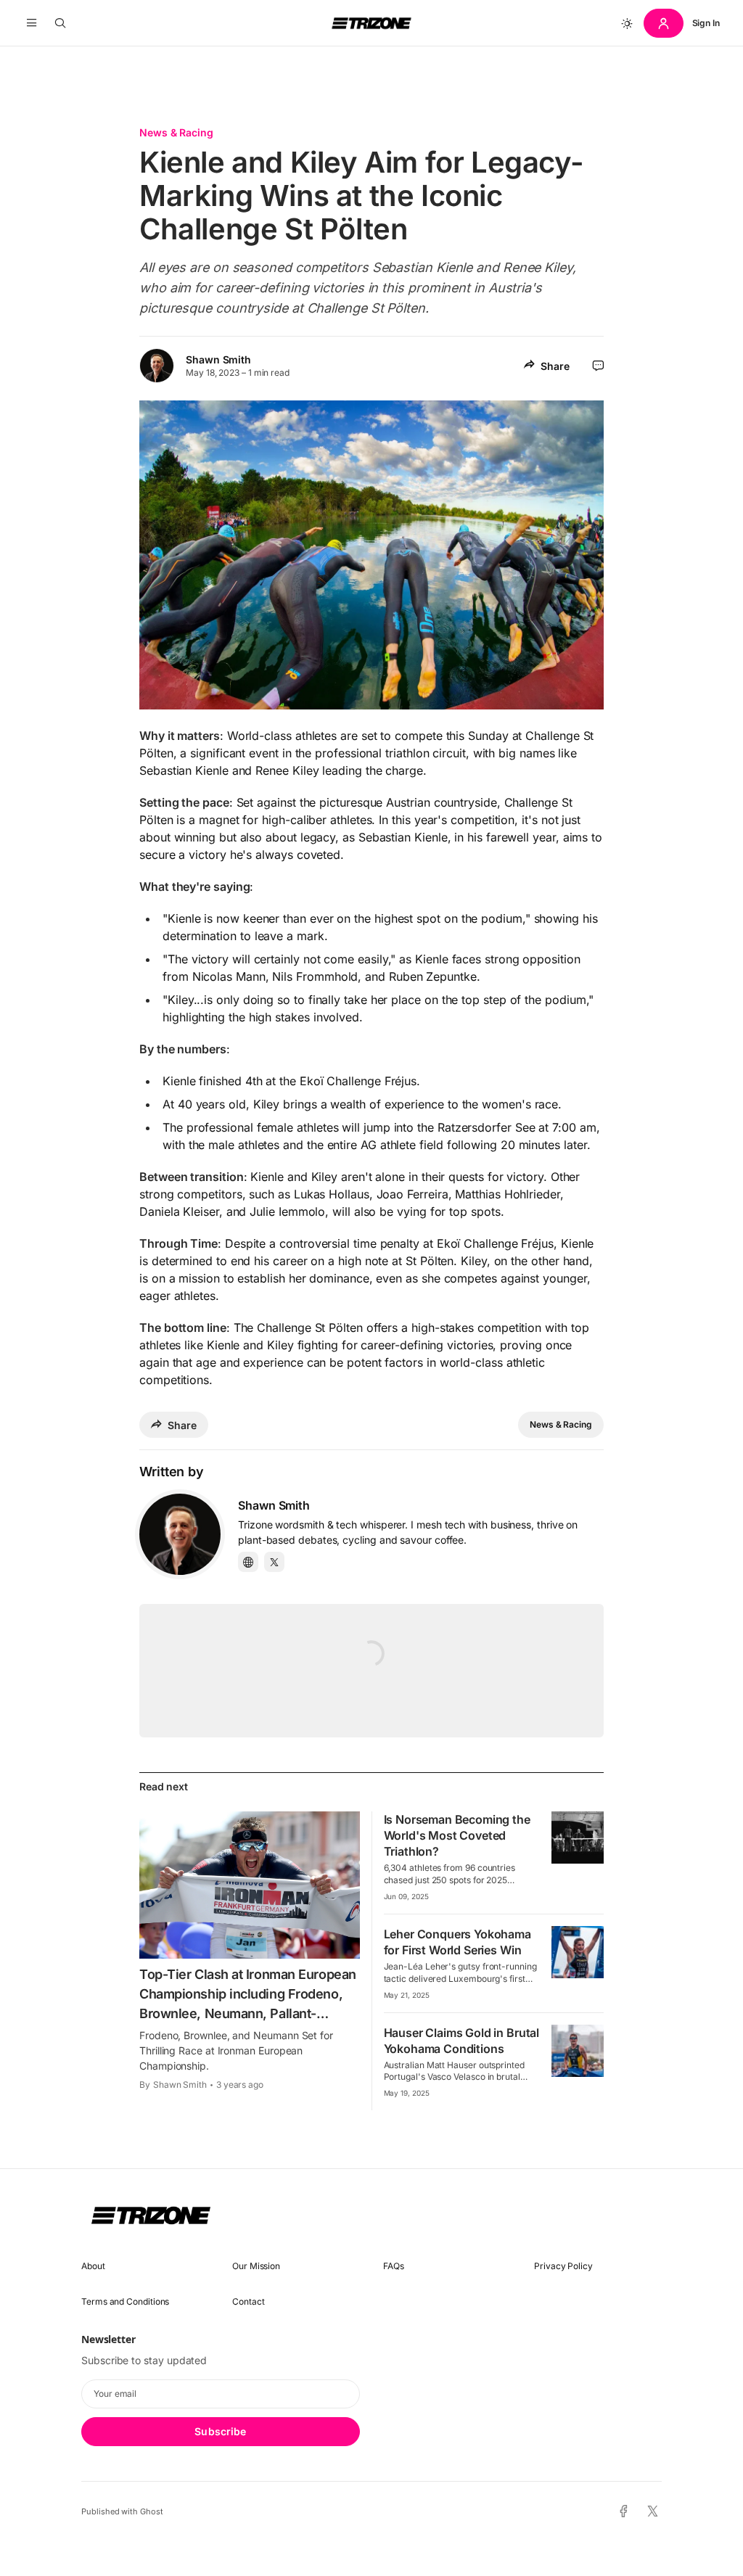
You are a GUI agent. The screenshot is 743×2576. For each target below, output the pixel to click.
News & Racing (176, 132)
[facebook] (624, 2511)
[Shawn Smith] (180, 1534)
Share (555, 366)
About (93, 2266)
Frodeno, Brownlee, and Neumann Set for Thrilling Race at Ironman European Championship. (236, 2050)
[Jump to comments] (598, 366)
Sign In (706, 23)
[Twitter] (274, 1562)
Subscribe (220, 2431)
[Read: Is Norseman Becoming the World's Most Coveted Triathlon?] (578, 1838)
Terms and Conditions (125, 2301)
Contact (248, 2301)
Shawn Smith (218, 359)
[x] (653, 2512)
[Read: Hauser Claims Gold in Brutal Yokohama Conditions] (578, 2051)
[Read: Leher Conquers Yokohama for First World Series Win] (578, 1952)
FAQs (394, 2266)
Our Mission (256, 2266)
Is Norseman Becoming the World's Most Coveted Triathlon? (457, 1835)
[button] (32, 23)
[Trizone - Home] (371, 23)
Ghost (152, 2511)
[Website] (248, 1562)
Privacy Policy (563, 2266)
